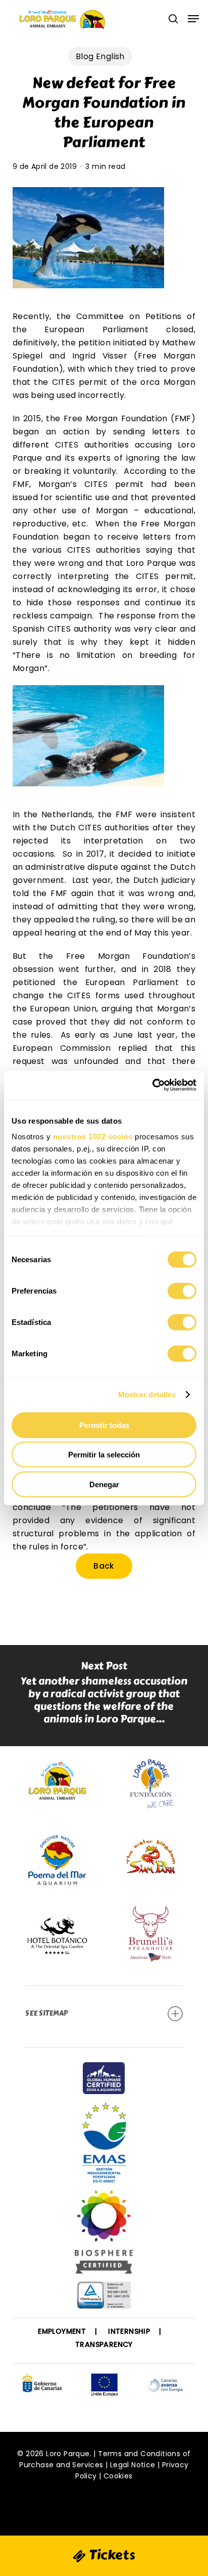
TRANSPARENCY (104, 2344)
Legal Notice (133, 2465)
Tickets (111, 2555)
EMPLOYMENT (62, 2331)
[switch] (182, 1291)
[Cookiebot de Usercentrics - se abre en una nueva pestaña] (152, 1085)
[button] (193, 19)
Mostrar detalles (147, 1394)
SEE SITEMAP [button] (46, 2013)
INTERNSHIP (129, 2331)
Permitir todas (104, 1425)
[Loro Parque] (104, 2236)
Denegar (104, 1484)
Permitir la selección (104, 1455)
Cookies (118, 2476)
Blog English (100, 56)
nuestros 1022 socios (93, 1137)
